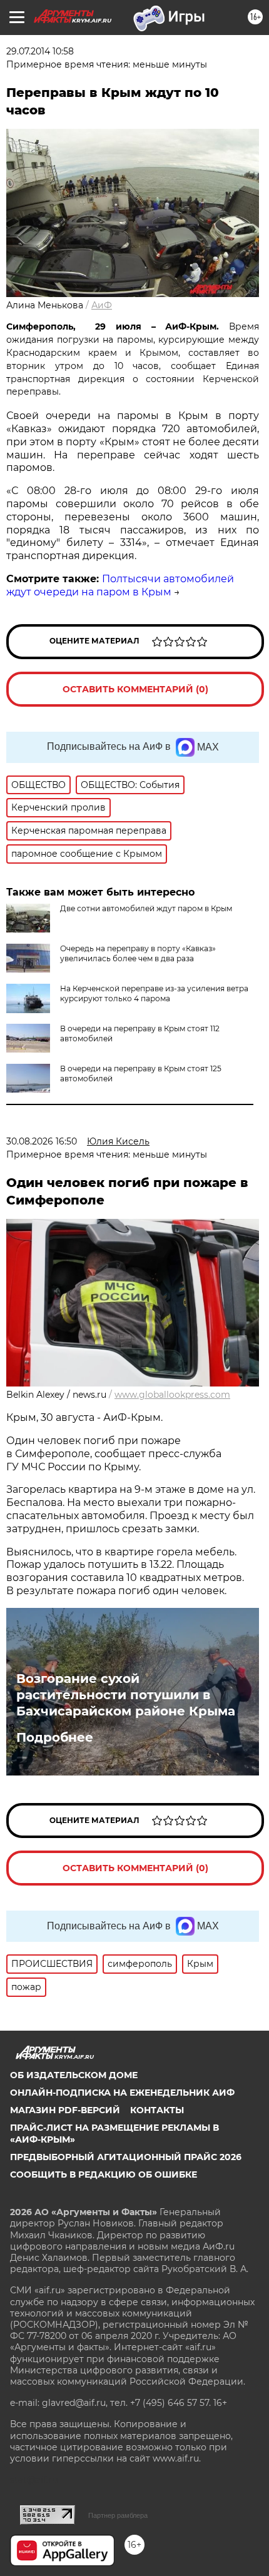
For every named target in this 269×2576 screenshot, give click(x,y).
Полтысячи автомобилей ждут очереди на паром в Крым (120, 585)
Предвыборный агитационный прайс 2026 (126, 2157)
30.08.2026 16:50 (42, 1141)
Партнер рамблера (118, 2515)
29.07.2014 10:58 (40, 51)
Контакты (157, 2110)
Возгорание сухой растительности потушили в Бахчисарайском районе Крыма (126, 1695)
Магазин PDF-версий (65, 2110)
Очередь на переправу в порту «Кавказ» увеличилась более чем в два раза (138, 953)
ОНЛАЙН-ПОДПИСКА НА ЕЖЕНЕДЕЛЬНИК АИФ (122, 2093)
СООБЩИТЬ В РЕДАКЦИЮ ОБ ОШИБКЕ (104, 2174)
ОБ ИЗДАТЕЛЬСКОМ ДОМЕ (74, 2075)
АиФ (102, 305)
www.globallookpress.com (172, 1395)
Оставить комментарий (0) (135, 689)
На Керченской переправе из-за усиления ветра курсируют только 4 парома (154, 993)
